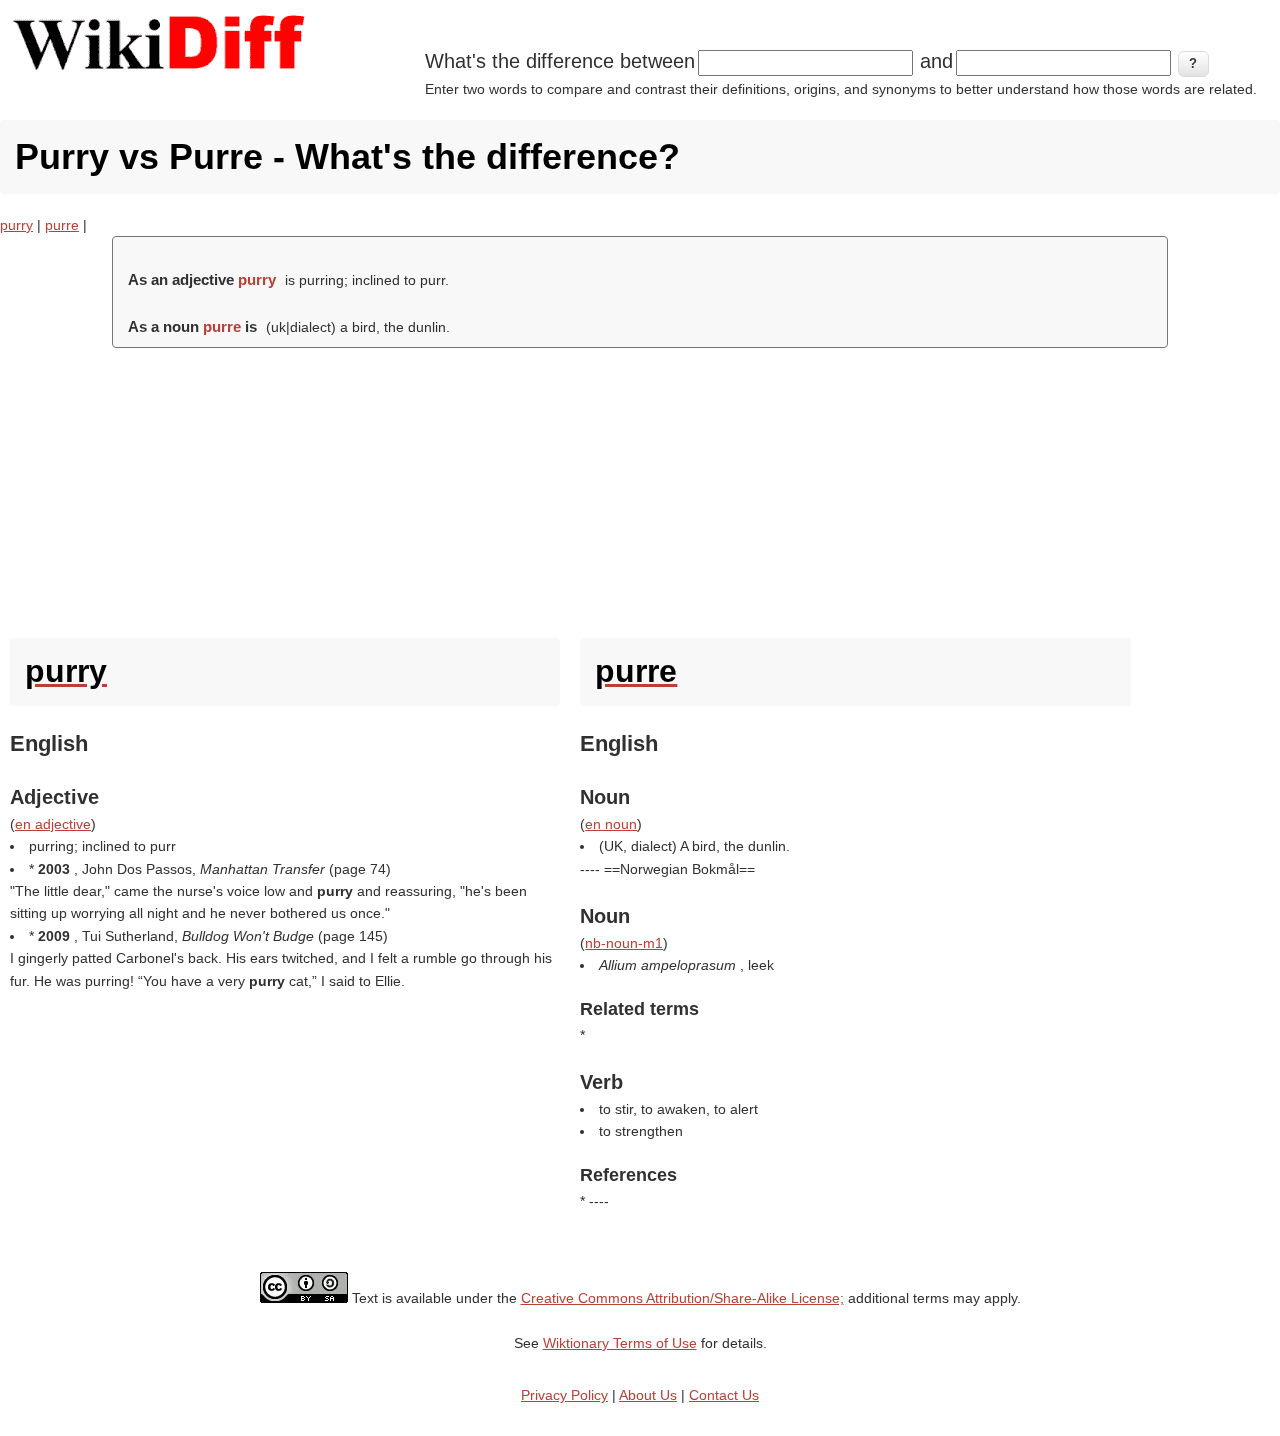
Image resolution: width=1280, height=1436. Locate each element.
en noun (611, 824)
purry (16, 225)
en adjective (53, 824)
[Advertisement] (640, 488)
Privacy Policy (564, 1395)
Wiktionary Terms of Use (620, 1343)
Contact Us (724, 1395)
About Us (648, 1395)
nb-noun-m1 (624, 943)
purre (62, 225)
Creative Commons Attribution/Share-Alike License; (682, 1298)
